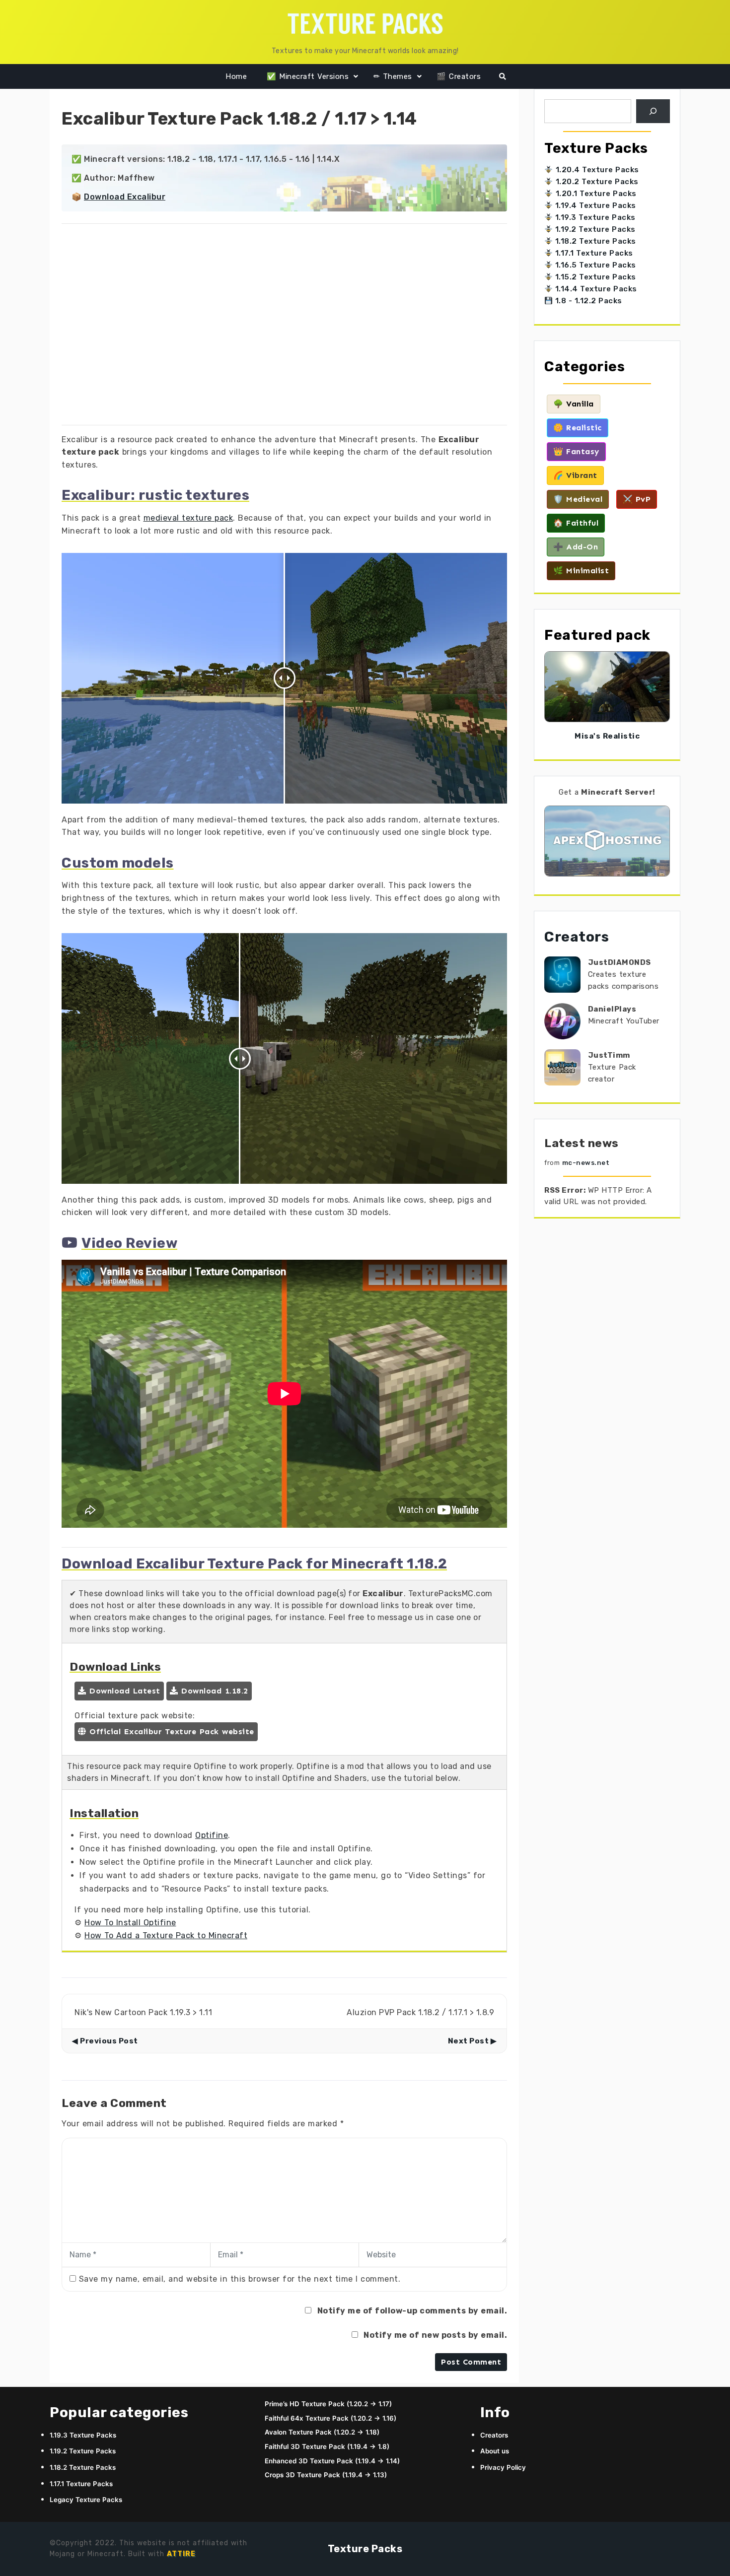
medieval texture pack (188, 518)
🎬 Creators (459, 76)
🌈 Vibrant (575, 475)
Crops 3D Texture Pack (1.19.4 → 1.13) (326, 2475)
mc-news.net (586, 1163)
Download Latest (123, 1691)
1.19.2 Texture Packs (594, 229)
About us (495, 2451)
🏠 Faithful (576, 523)
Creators (577, 937)
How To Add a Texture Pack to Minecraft (166, 1935)
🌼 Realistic (578, 428)
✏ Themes (393, 76)
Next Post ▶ (473, 2041)
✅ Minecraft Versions (308, 76)
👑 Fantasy (576, 451)
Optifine (212, 1835)
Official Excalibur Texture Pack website (170, 1731)
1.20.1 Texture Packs (596, 194)
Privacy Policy (503, 2467)
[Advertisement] (284, 327)
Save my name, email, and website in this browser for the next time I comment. (240, 2279)
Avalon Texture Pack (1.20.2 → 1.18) (322, 2432)
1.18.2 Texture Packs (594, 241)
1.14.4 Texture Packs (595, 289)
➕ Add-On (576, 547)
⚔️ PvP (637, 499)
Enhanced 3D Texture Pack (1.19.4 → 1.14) (332, 2461)
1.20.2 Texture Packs (597, 182)
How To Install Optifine (130, 1923)
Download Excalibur (125, 197)
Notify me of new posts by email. (435, 2335)
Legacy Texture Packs (86, 2500)
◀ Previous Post (105, 2041)
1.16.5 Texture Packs (594, 265)
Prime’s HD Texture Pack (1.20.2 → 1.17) (328, 2404)
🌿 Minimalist (581, 571)
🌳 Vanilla (574, 404)
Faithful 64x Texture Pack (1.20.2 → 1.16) (330, 2418)
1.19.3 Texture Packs (594, 217)
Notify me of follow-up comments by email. (412, 2311)
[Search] (653, 111)
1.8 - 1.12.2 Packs (587, 301)
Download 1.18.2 (213, 1691)
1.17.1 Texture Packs (593, 253)
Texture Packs (365, 2549)
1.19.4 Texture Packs (594, 205)
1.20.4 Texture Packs (597, 170)
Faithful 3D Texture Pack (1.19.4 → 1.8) (327, 2446)
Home (236, 76)
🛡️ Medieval (578, 499)
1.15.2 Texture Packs (594, 277)
